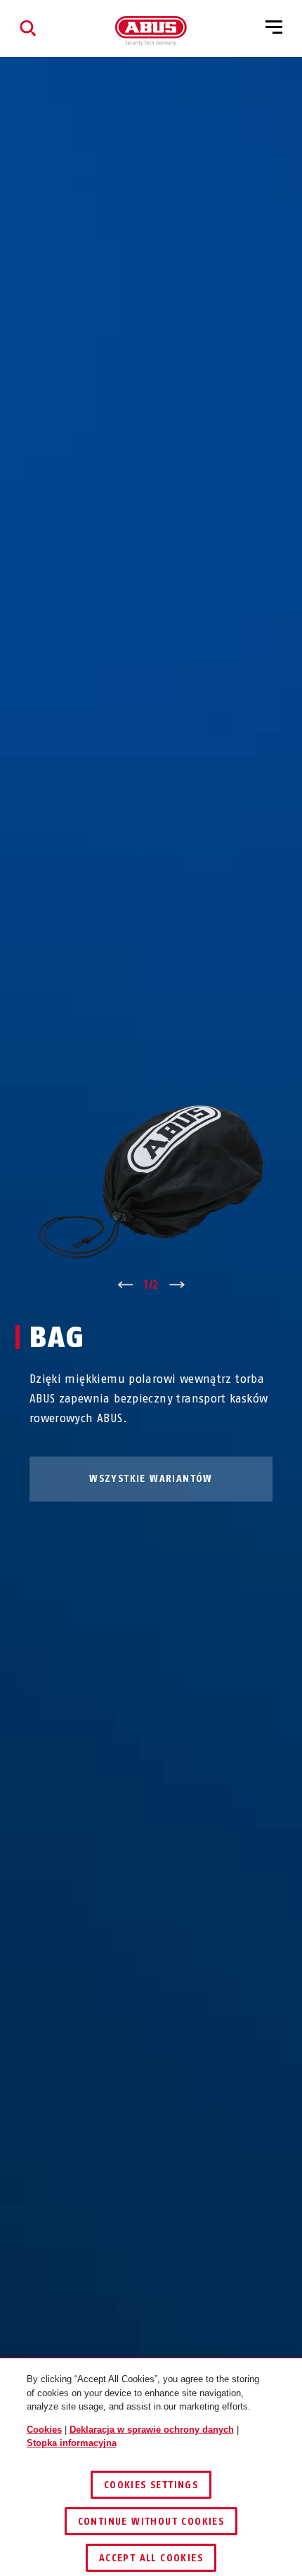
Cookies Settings (151, 2485)
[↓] (177, 1285)
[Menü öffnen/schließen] (274, 28)
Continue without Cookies (151, 2522)
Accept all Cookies (151, 2558)
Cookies (44, 2430)
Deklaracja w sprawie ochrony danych (152, 2430)
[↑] (125, 1285)
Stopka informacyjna (72, 2443)
